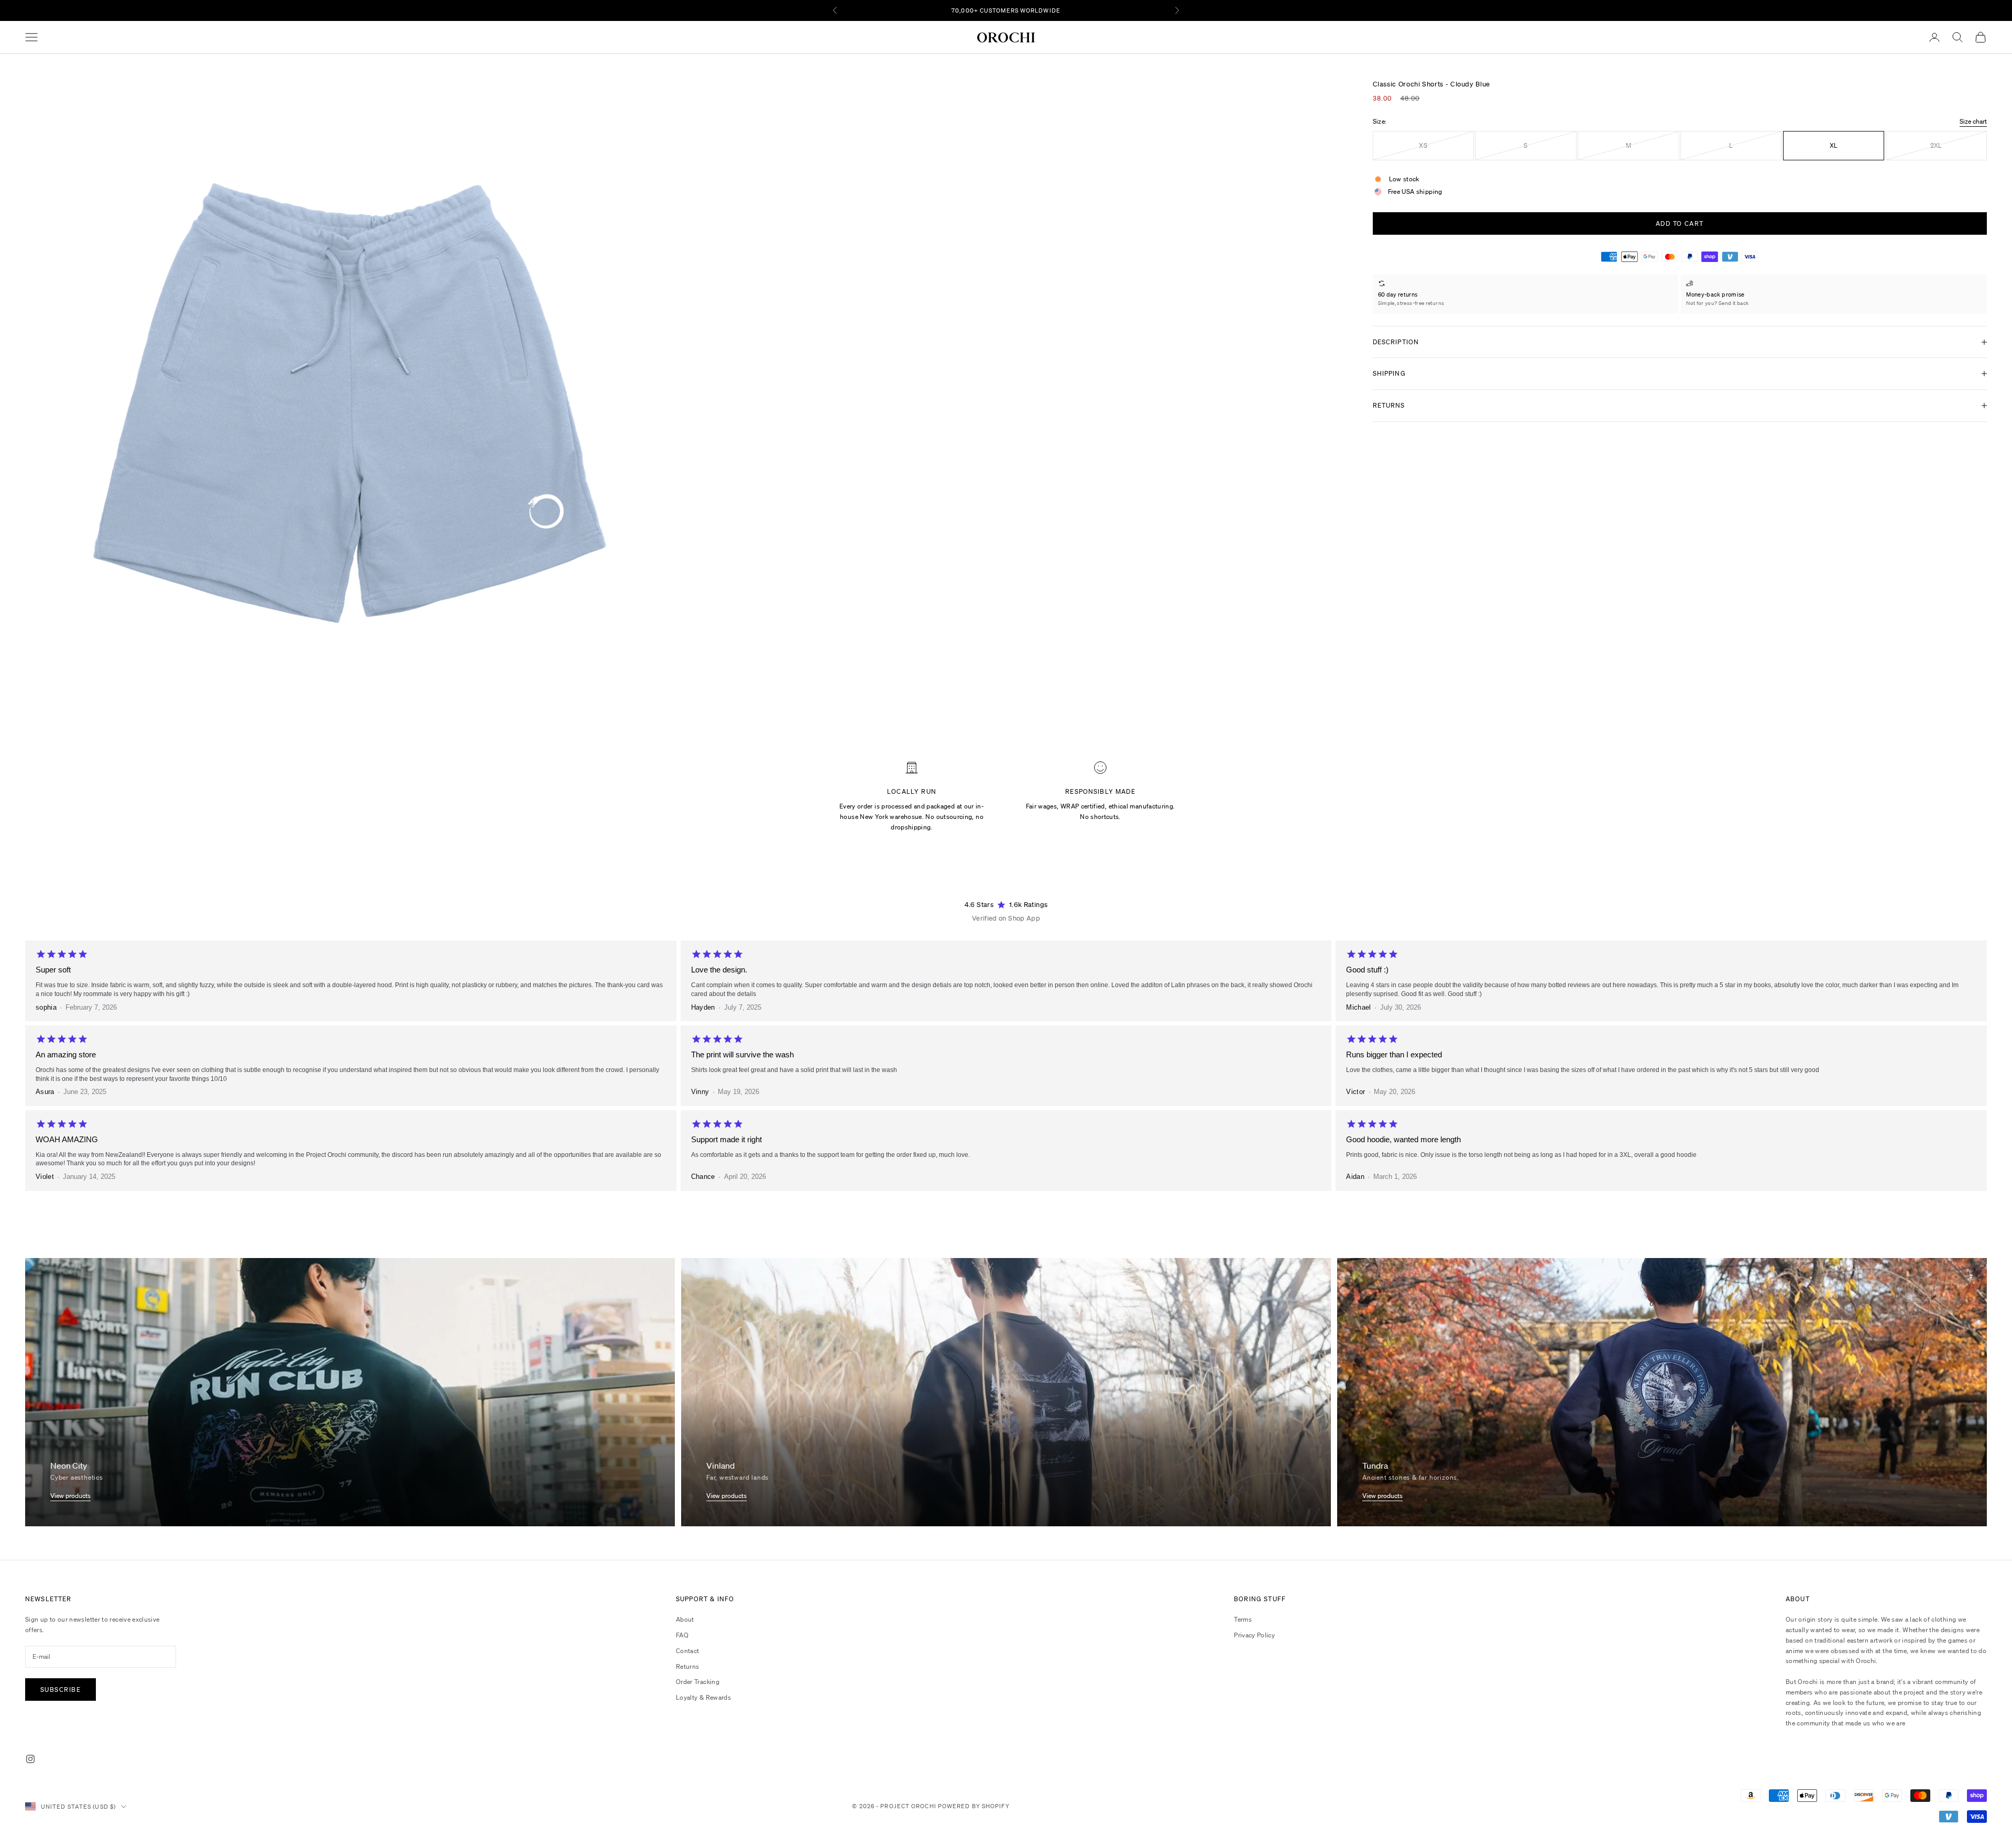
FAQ (682, 1635)
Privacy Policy (1254, 1635)
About (685, 1619)
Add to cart (1680, 223)
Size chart (1973, 121)
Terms (1243, 1619)
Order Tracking (698, 1682)
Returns (688, 1666)
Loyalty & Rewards (703, 1697)
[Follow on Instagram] (30, 1759)
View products (70, 1496)
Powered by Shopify (974, 1806)
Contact (688, 1651)
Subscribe (61, 1690)
